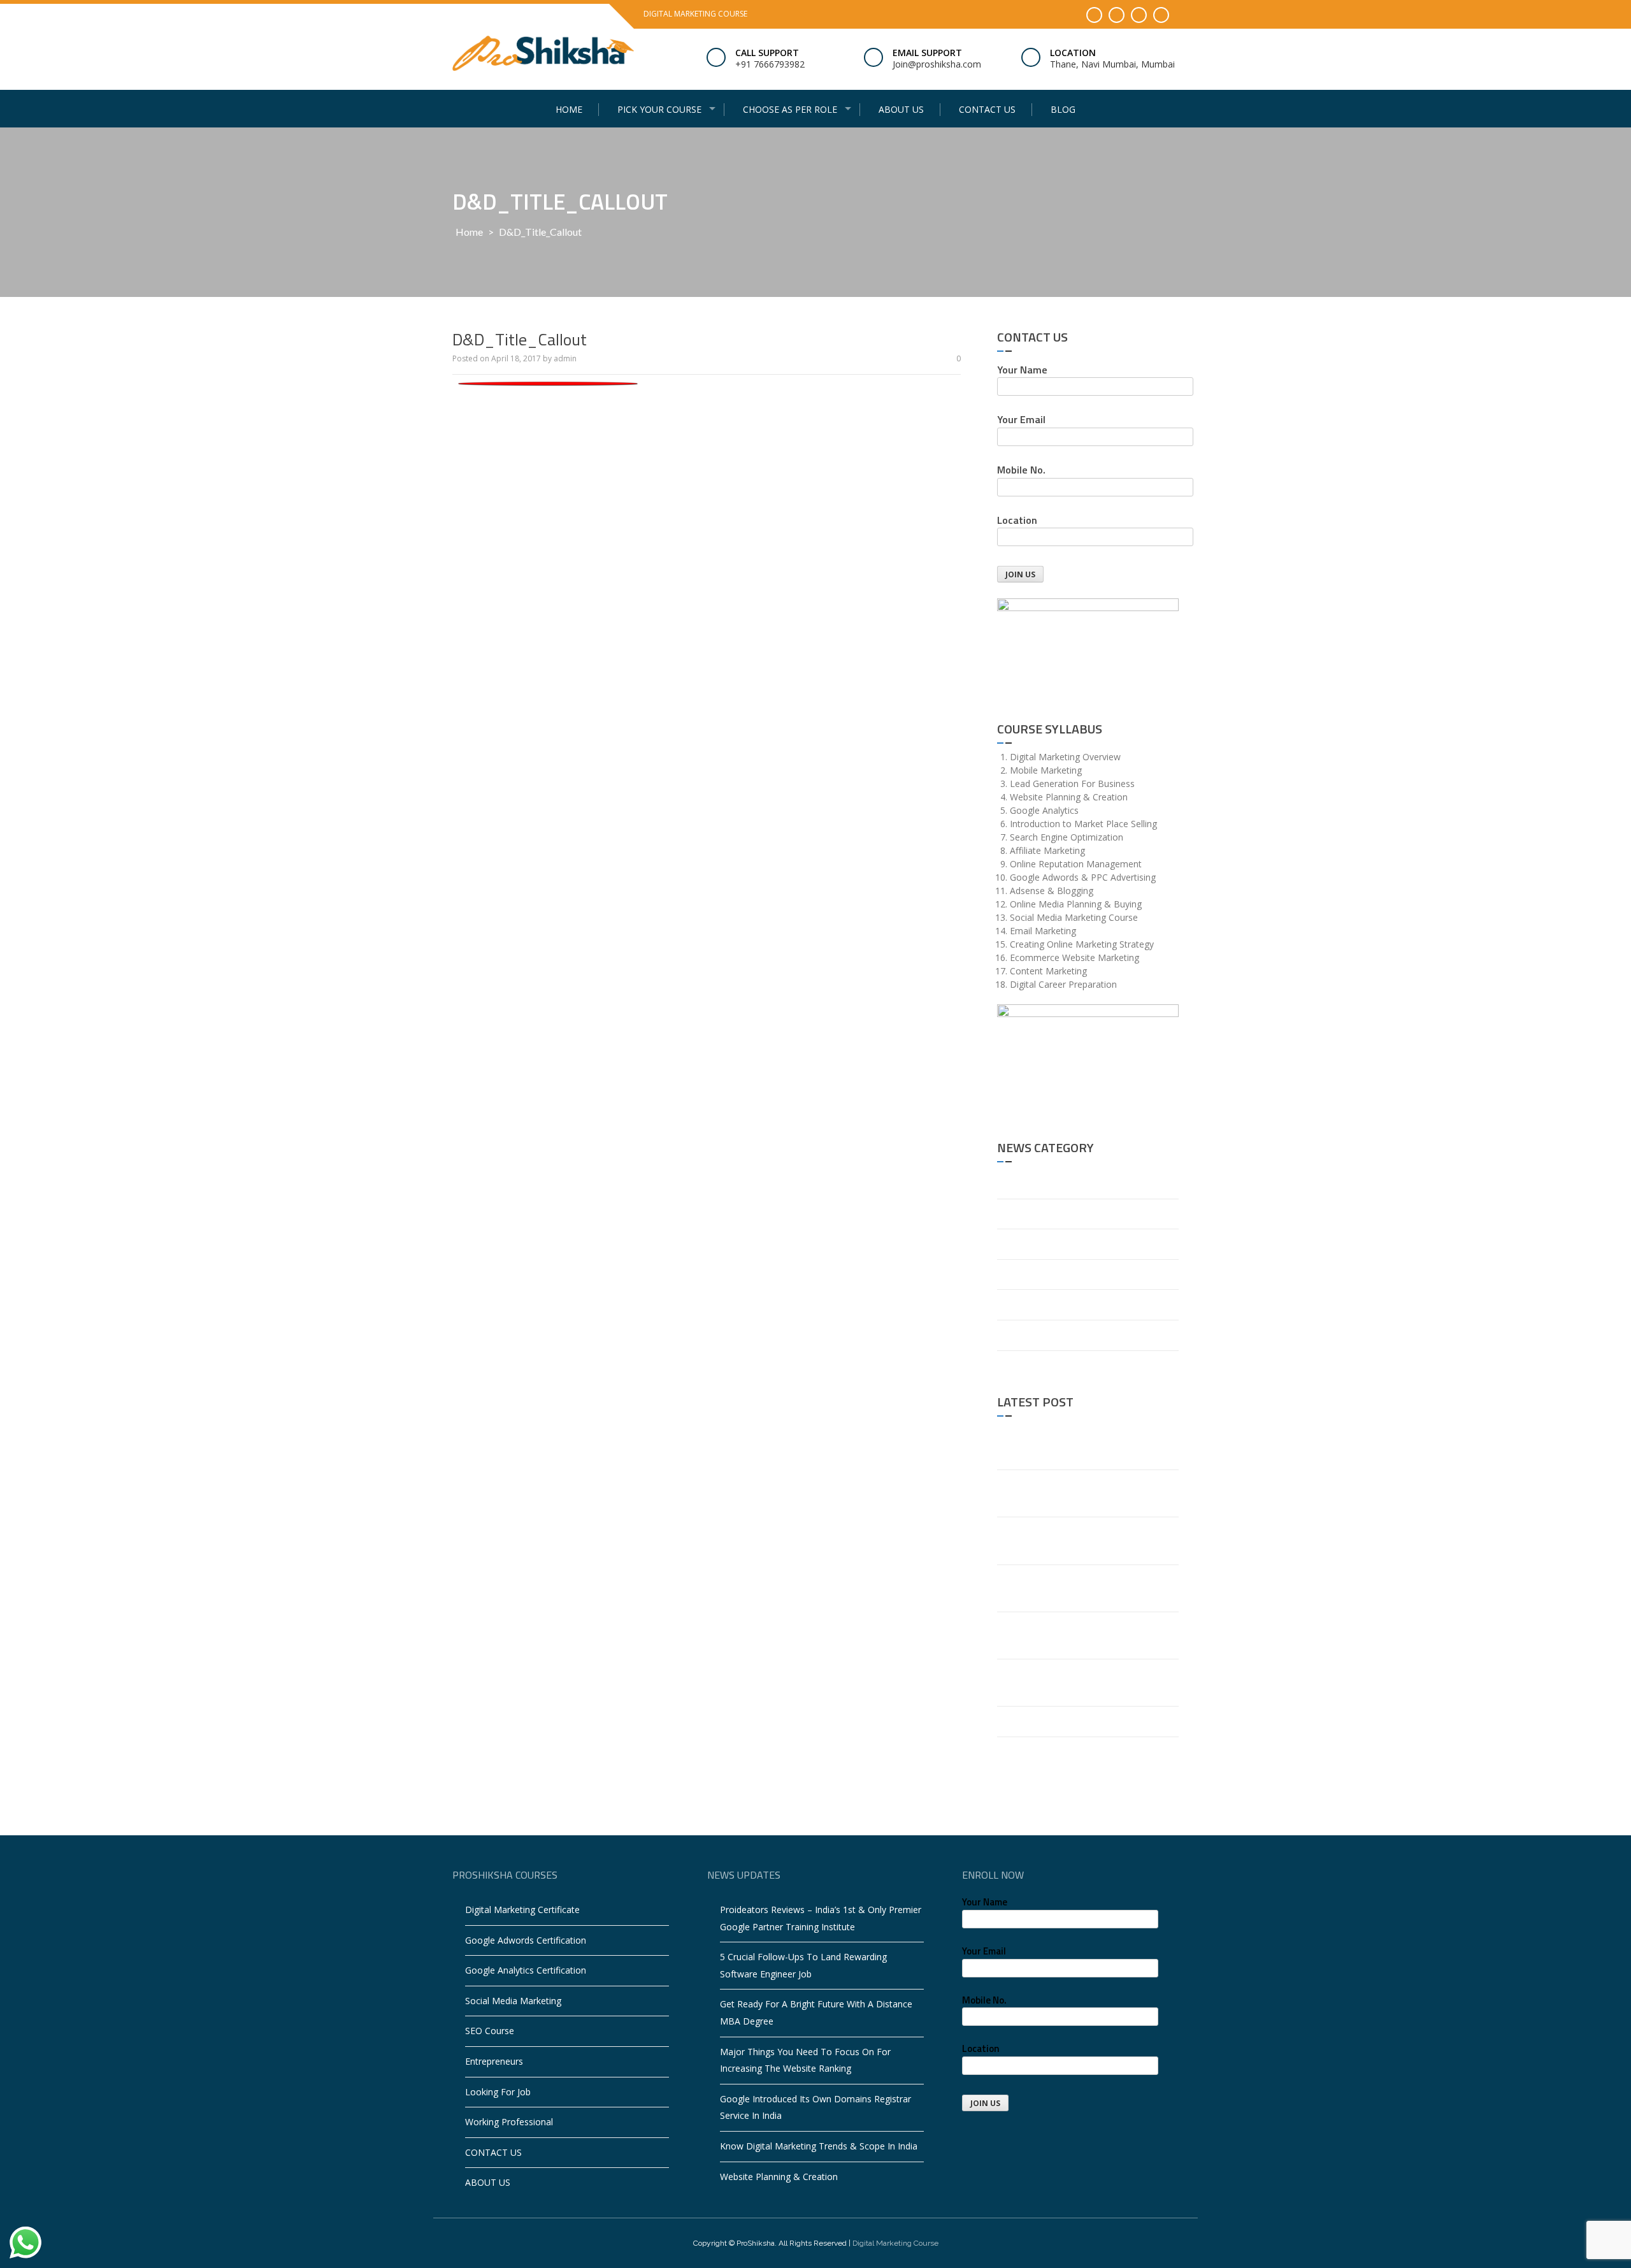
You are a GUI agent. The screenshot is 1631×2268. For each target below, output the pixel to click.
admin (565, 358)
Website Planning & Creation (1056, 1721)
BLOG (1063, 109)
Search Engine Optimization (1054, 1304)
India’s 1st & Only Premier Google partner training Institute (1083, 1760)
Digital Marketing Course (895, 2243)
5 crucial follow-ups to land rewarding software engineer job (1081, 1493)
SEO (1006, 1335)
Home (569, 109)
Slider (1008, 1365)
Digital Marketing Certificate (522, 1910)
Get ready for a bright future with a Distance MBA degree (1074, 1540)
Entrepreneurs (494, 2061)
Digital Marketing (1032, 1244)
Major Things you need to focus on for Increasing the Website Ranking (1082, 1588)
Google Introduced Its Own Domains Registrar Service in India (1073, 1635)
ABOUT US (901, 109)
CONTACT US (987, 109)
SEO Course (490, 2031)
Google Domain (1030, 1274)
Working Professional (509, 2122)
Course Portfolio (1031, 1214)
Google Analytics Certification (526, 1970)
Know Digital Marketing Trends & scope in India (1085, 1682)
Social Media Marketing (513, 2001)
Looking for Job (498, 2092)
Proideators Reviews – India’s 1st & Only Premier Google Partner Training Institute (1082, 1446)
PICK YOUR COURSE (659, 109)
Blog (1007, 1183)
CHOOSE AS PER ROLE (790, 109)
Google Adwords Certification (526, 1940)
